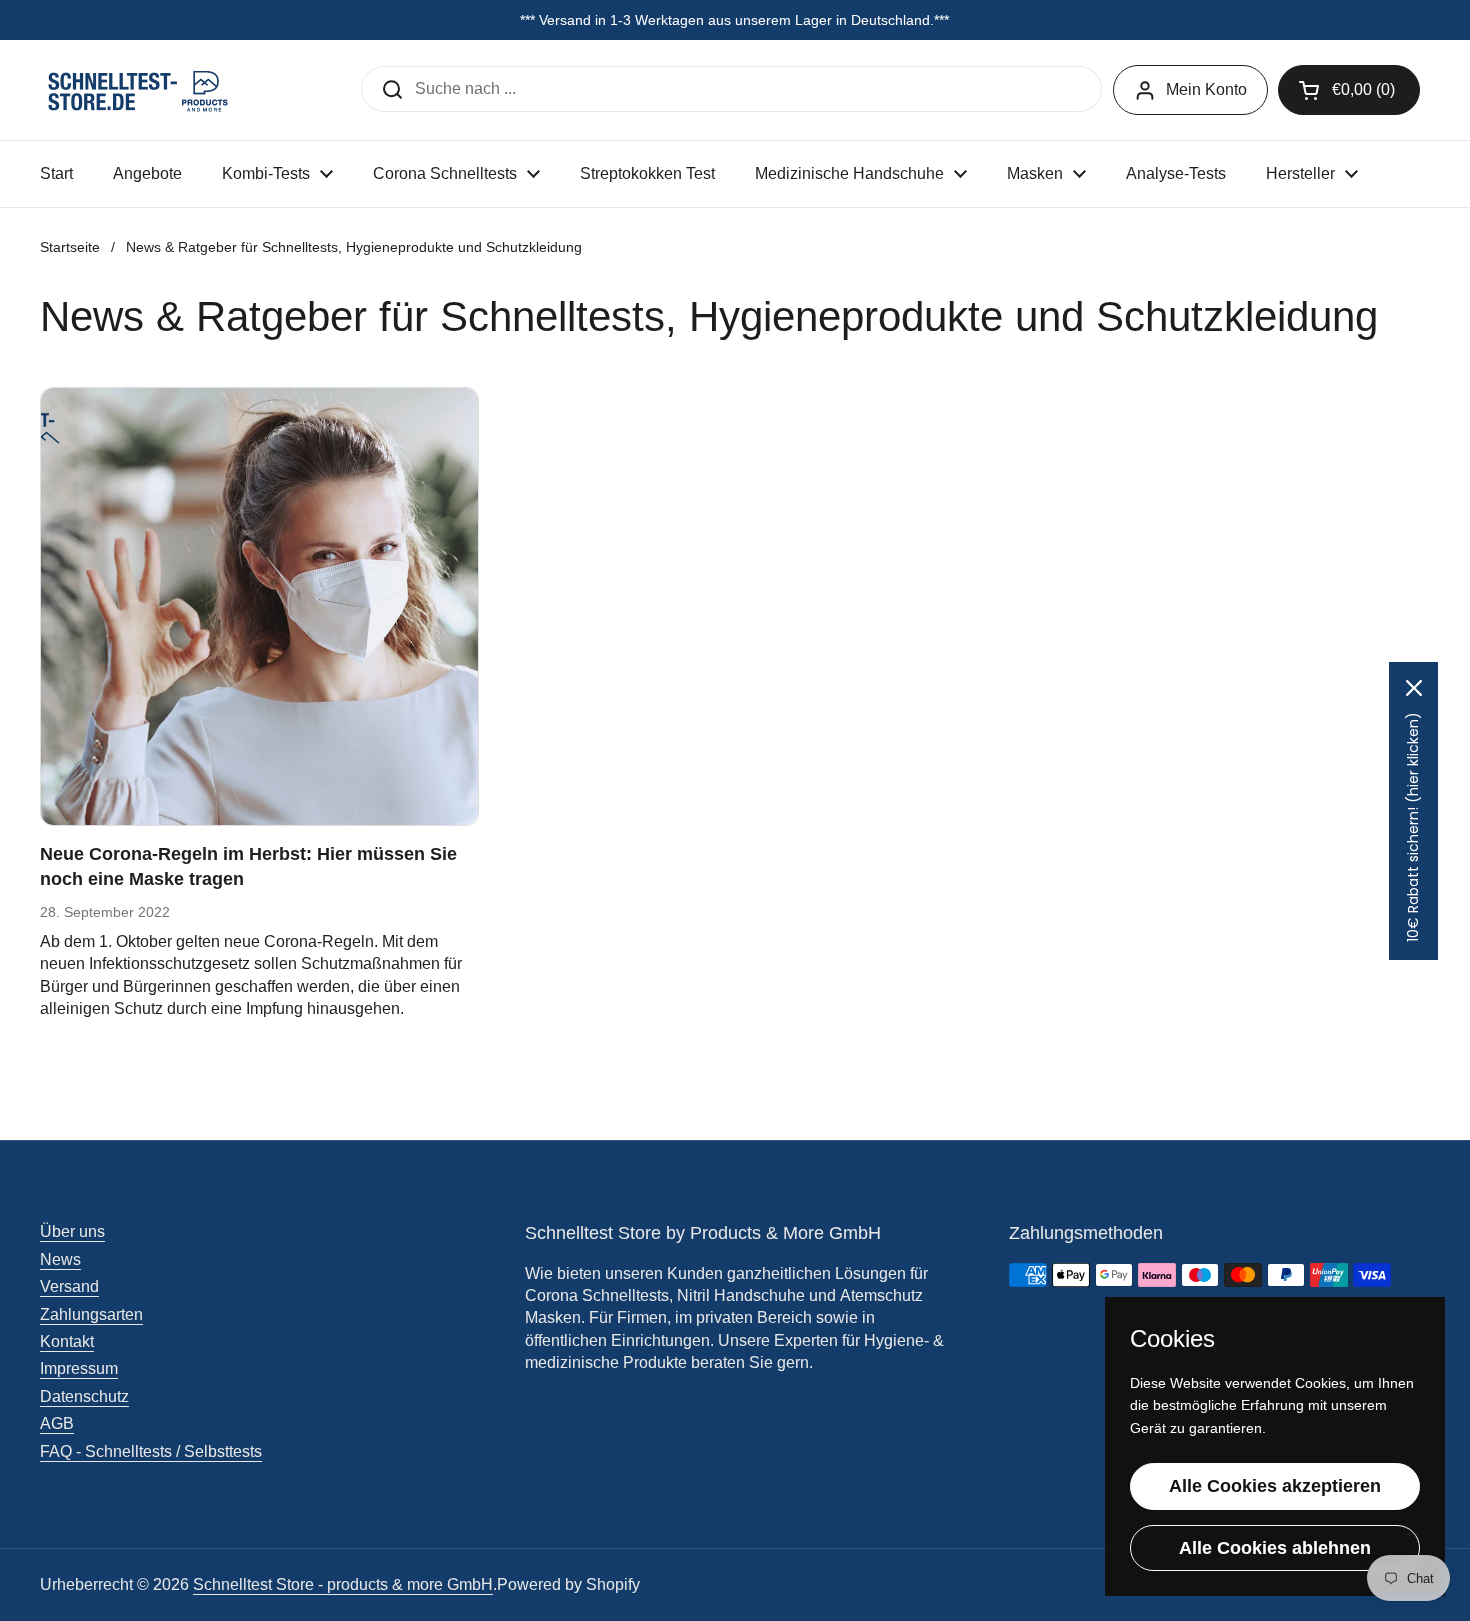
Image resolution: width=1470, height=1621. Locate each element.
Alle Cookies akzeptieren (1275, 1486)
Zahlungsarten (91, 1314)
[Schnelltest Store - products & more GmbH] (140, 90)
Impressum (79, 1368)
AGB (57, 1423)
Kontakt (67, 1341)
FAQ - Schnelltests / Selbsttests (151, 1451)
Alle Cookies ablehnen (1275, 1548)
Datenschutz (84, 1396)
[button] (1349, 90)
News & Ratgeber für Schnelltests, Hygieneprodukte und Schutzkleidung (354, 247)
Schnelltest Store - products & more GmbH (343, 1584)
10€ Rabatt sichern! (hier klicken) (1413, 827)
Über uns (72, 1231)
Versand (69, 1286)
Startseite (70, 247)
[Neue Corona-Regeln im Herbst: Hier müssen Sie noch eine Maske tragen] (259, 606)
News (60, 1259)
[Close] (1414, 688)
